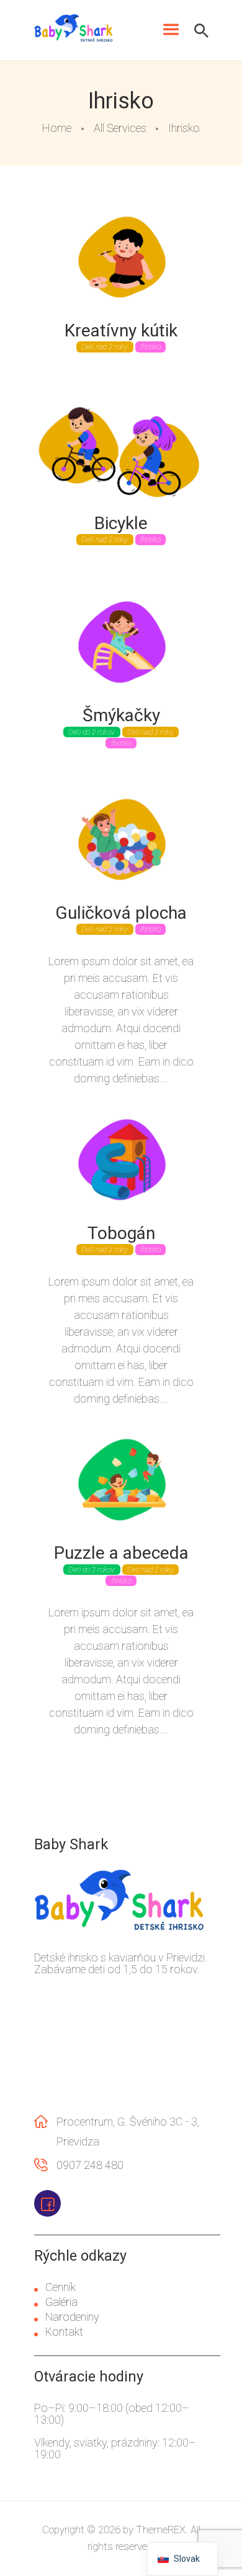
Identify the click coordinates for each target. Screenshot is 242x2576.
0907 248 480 (90, 2165)
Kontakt (64, 2332)
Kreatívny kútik (121, 331)
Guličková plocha (121, 913)
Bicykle (121, 524)
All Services (120, 128)
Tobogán (121, 1233)
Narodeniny (72, 2317)
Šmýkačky (121, 716)
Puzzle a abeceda (121, 1553)
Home (57, 128)
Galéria (61, 2302)
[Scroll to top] (214, 2541)
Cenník (60, 2287)
